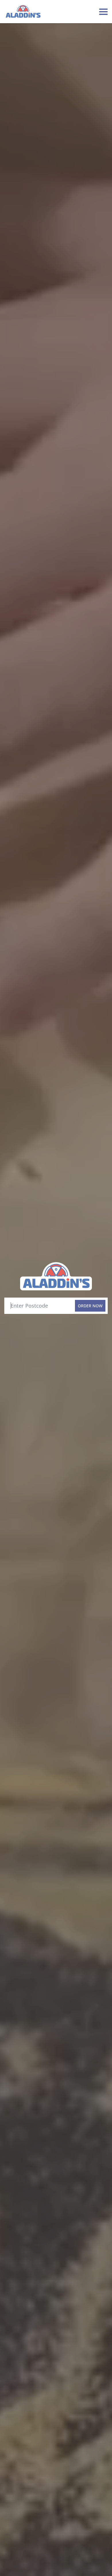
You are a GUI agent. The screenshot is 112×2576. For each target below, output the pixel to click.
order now (90, 1306)
